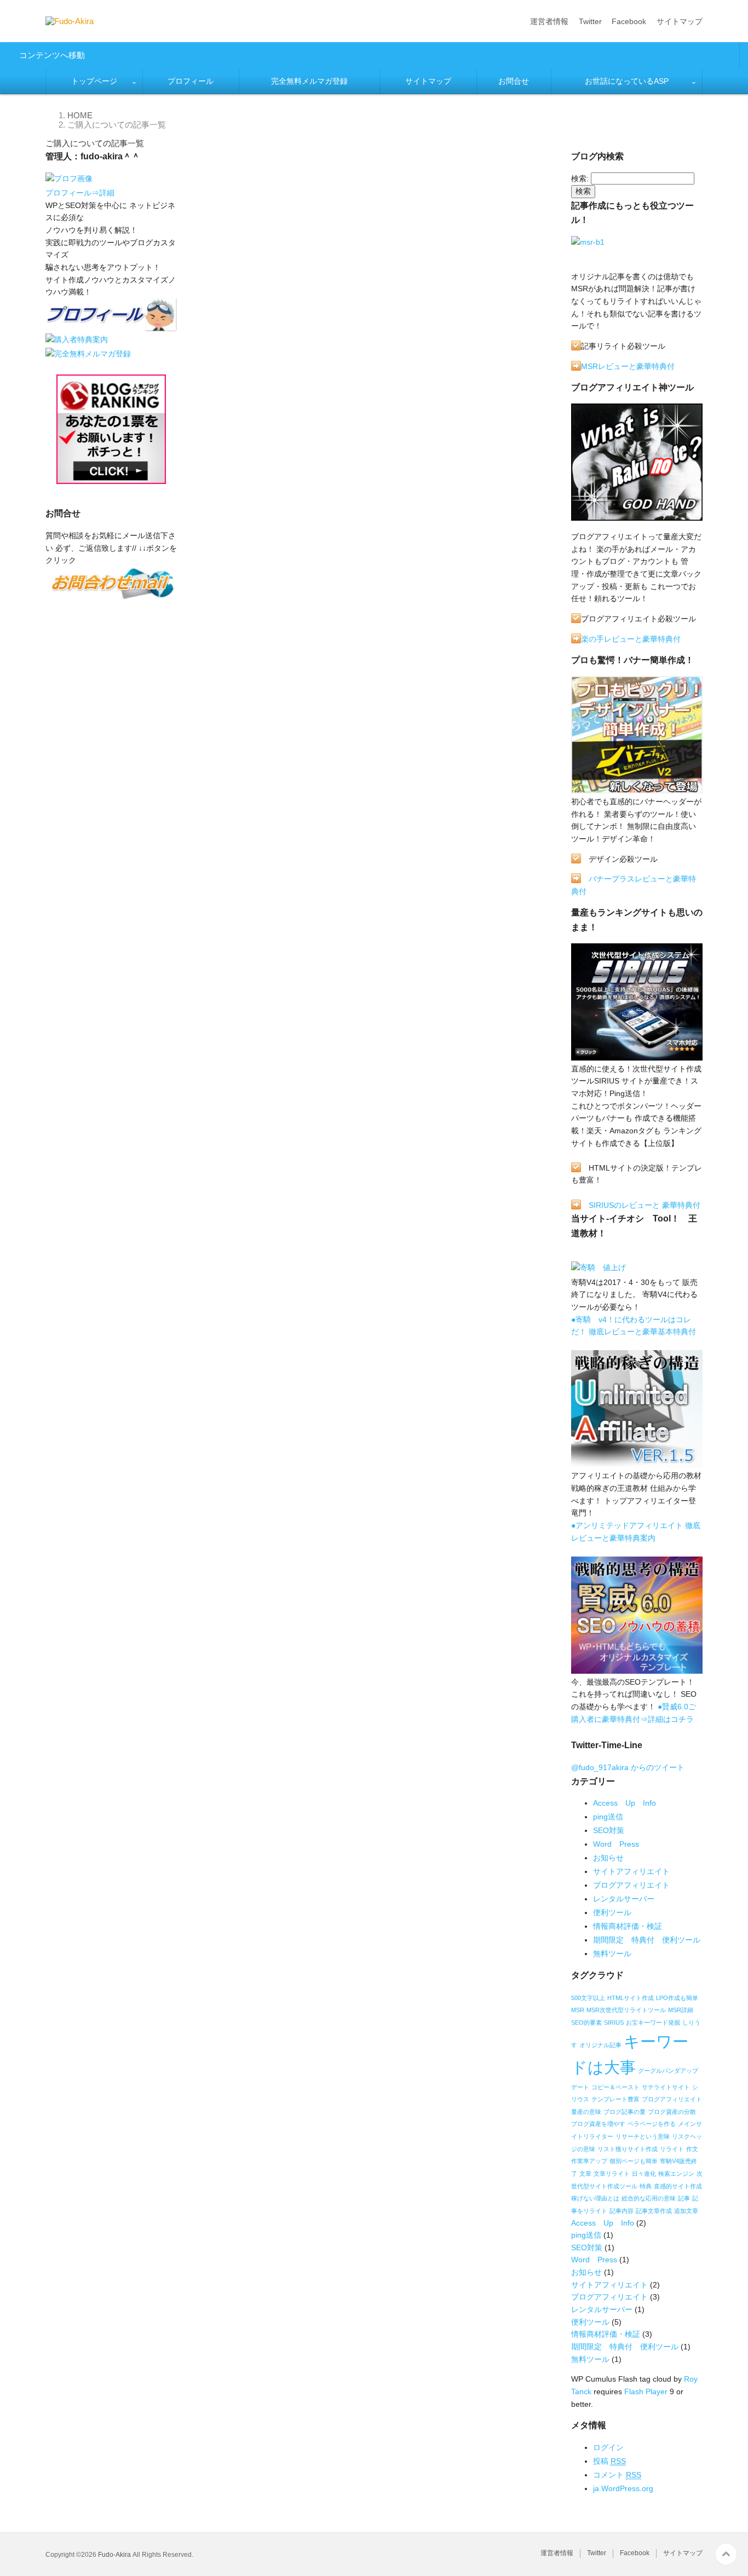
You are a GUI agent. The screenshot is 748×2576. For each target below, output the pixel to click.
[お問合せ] (111, 595)
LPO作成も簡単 (677, 1998)
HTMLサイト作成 (631, 1998)
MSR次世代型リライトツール (626, 2010)
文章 (585, 2174)
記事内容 (622, 2211)
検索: (580, 178)
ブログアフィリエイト (631, 1885)
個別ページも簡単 (634, 2161)
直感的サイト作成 (678, 2186)
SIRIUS (614, 2022)
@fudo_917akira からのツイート (628, 1767)
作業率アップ (589, 2161)
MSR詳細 (681, 2010)
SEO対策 (609, 1830)
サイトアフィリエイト (631, 1871)
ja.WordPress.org (623, 2488)
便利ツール (612, 1912)
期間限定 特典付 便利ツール (647, 1940)
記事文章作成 (654, 2211)
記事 (684, 2198)
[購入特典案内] (77, 341)
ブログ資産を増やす (598, 2124)
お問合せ (514, 81)
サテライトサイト (666, 2087)
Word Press (616, 1844)
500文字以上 (588, 1998)
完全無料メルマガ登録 (309, 81)
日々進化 (644, 2174)
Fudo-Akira (114, 2555)
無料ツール (612, 1953)
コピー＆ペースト (615, 2087)
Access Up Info (625, 1803)
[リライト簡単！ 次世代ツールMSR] (588, 244)
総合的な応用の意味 (649, 2198)
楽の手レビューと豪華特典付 (631, 639)
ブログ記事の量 (625, 2112)
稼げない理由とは (595, 2198)
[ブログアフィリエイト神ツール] (637, 516)
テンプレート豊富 (615, 2099)
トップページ (94, 81)
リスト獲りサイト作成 (628, 2149)
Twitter (590, 21)
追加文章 (686, 2211)
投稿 (609, 2461)
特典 (646, 2186)
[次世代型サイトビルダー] (637, 1056)
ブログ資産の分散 (672, 2112)
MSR (578, 2010)
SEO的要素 (586, 2022)
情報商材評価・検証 (628, 1926)
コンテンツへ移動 (52, 55)
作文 (692, 2149)
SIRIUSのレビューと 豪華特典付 (645, 1205)
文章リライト (612, 2174)
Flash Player (646, 2391)
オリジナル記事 (600, 2045)
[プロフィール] (69, 181)
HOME (80, 115)
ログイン (608, 2447)
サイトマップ (680, 21)
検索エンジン (676, 2174)
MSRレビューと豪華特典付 (628, 366)
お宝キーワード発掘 (653, 2022)
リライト (672, 2149)
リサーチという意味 (643, 2136)
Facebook (629, 21)
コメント (617, 2475)
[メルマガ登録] (88, 355)
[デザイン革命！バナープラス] (637, 789)
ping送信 (608, 1817)
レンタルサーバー (624, 1899)
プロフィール (191, 81)
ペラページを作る (652, 2124)
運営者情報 (549, 21)
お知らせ (608, 1858)
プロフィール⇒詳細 (80, 193)
